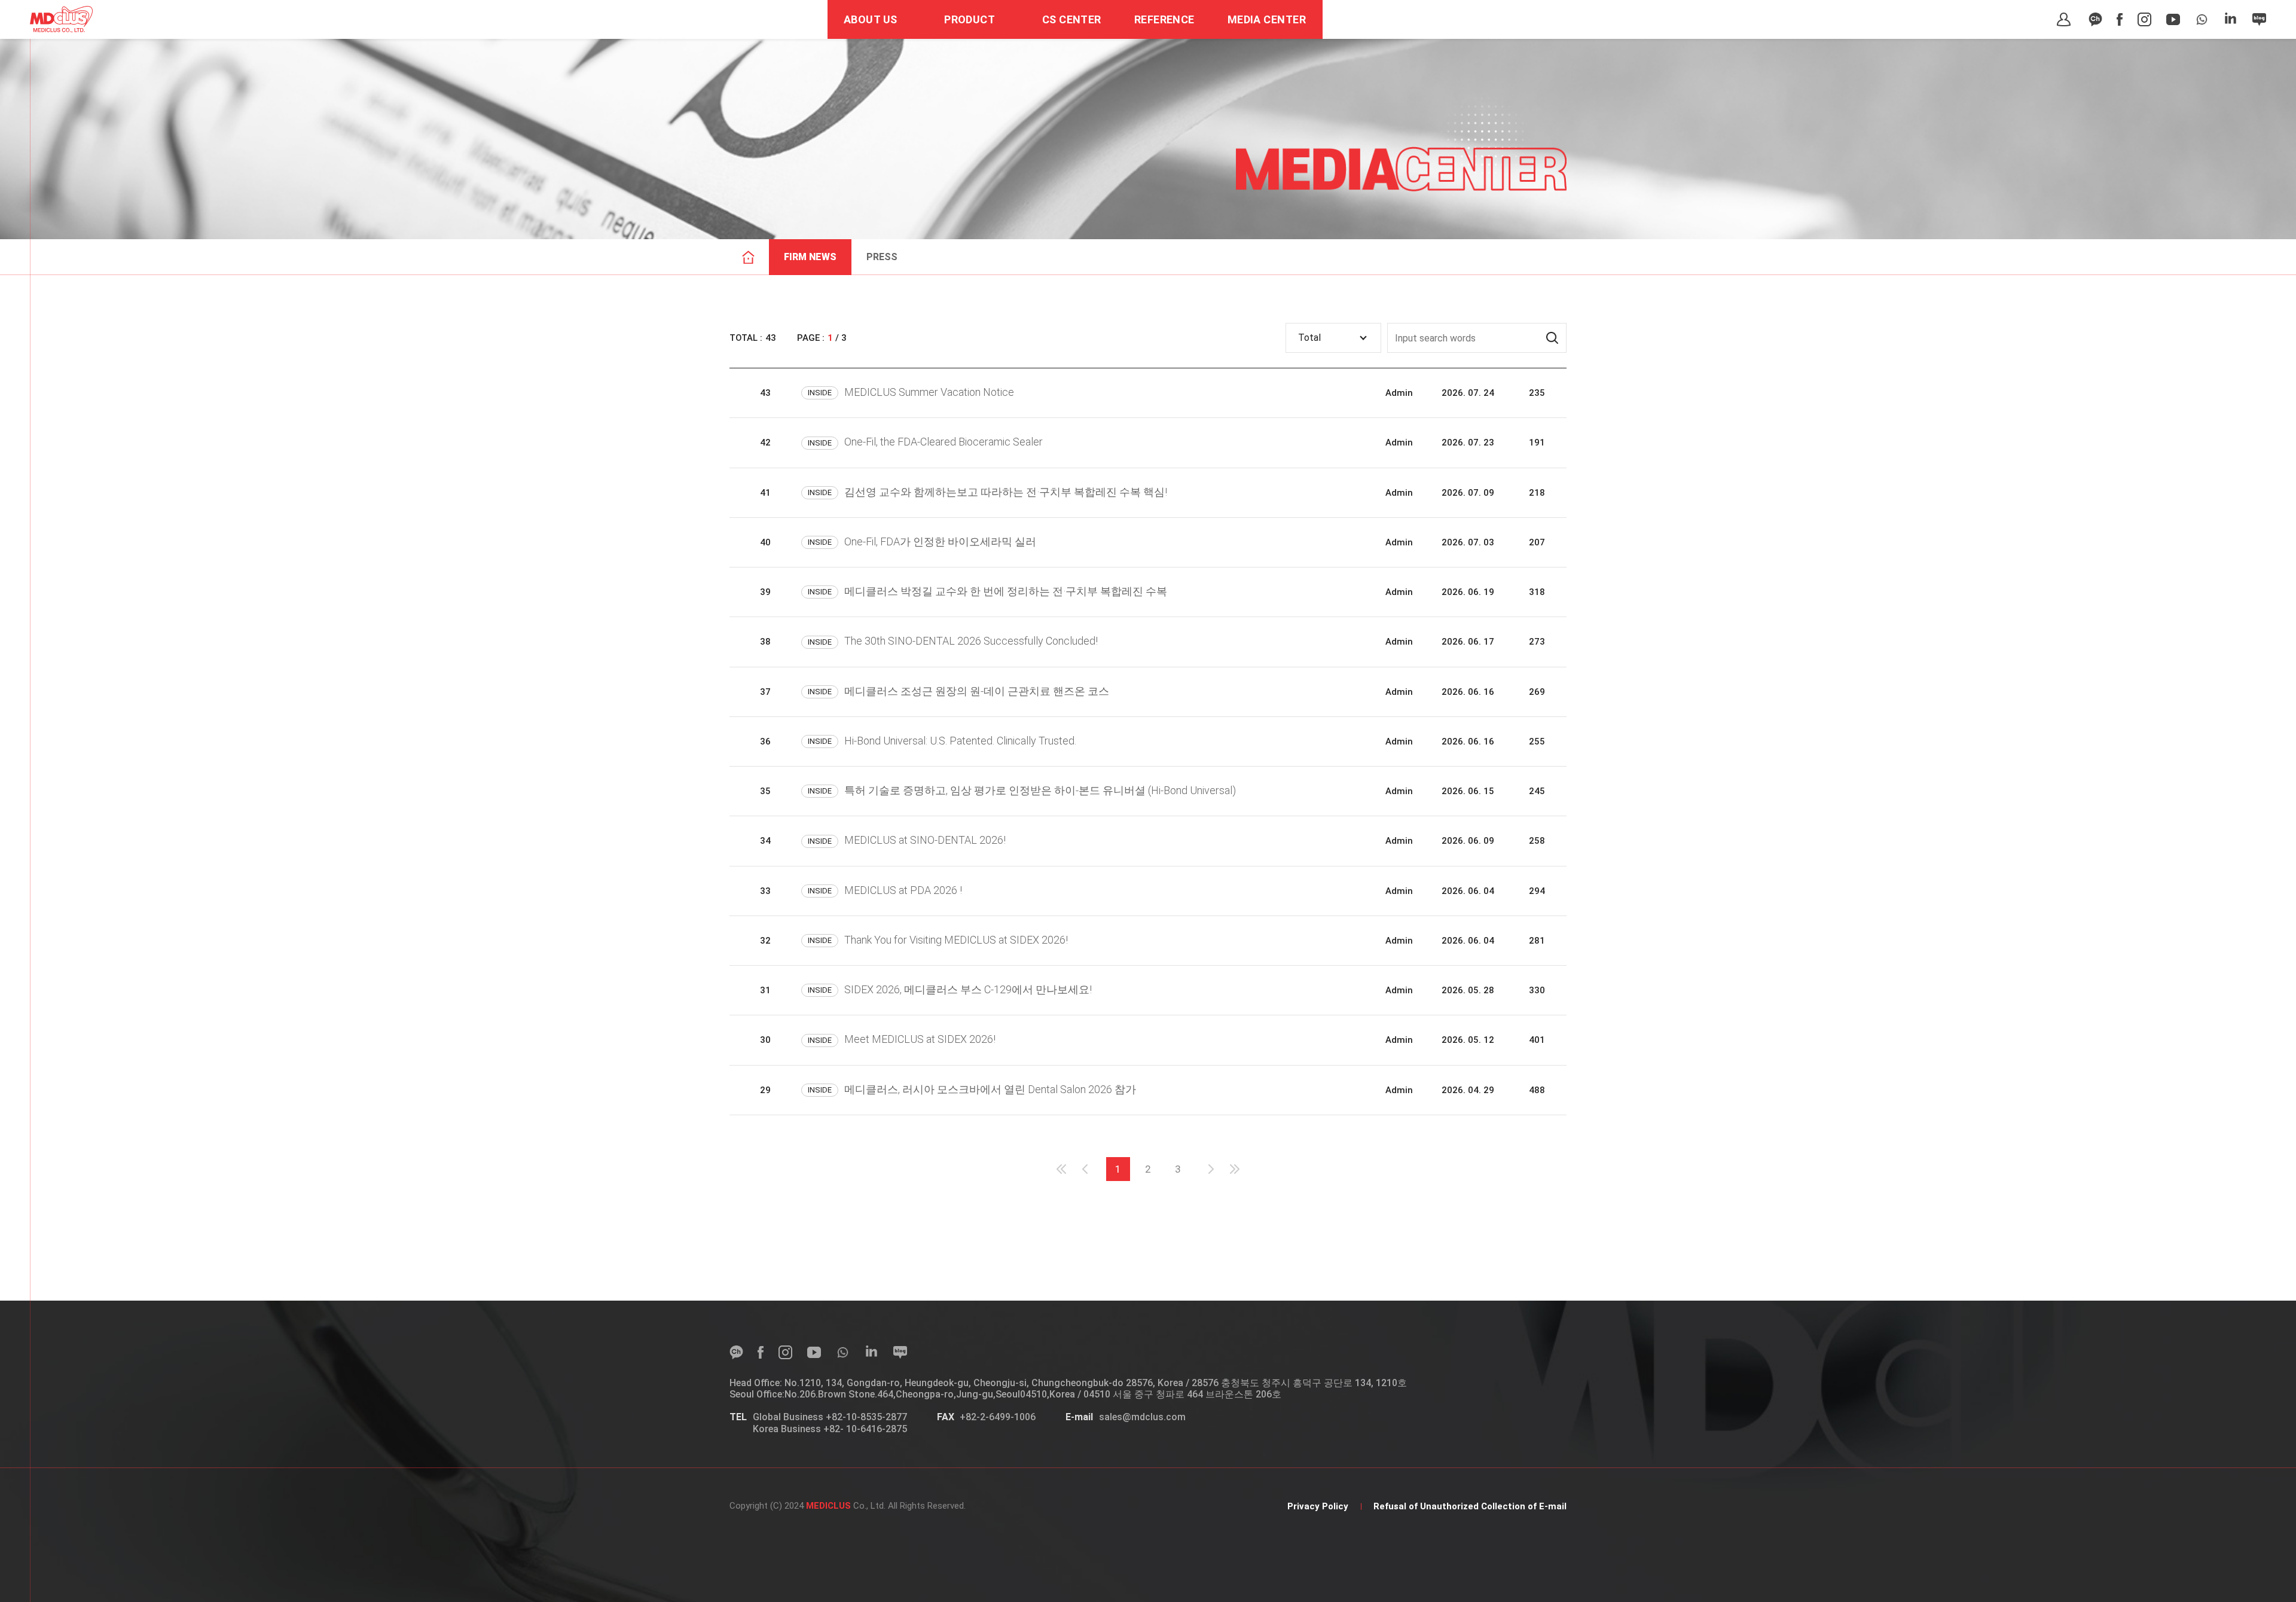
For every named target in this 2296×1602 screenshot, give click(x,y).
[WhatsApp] (2202, 19)
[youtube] (2173, 19)
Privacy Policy (1318, 1506)
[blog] (2259, 19)
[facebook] (2120, 19)
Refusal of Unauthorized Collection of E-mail (1470, 1506)
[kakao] (2095, 19)
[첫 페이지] (1061, 1169)
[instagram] (2144, 19)
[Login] (2064, 19)
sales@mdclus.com (1142, 1417)
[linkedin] (2231, 19)
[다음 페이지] (1211, 1169)
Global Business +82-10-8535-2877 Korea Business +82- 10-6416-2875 (830, 1423)
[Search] (1552, 338)
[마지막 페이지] (1235, 1169)
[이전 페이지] (1085, 1169)
